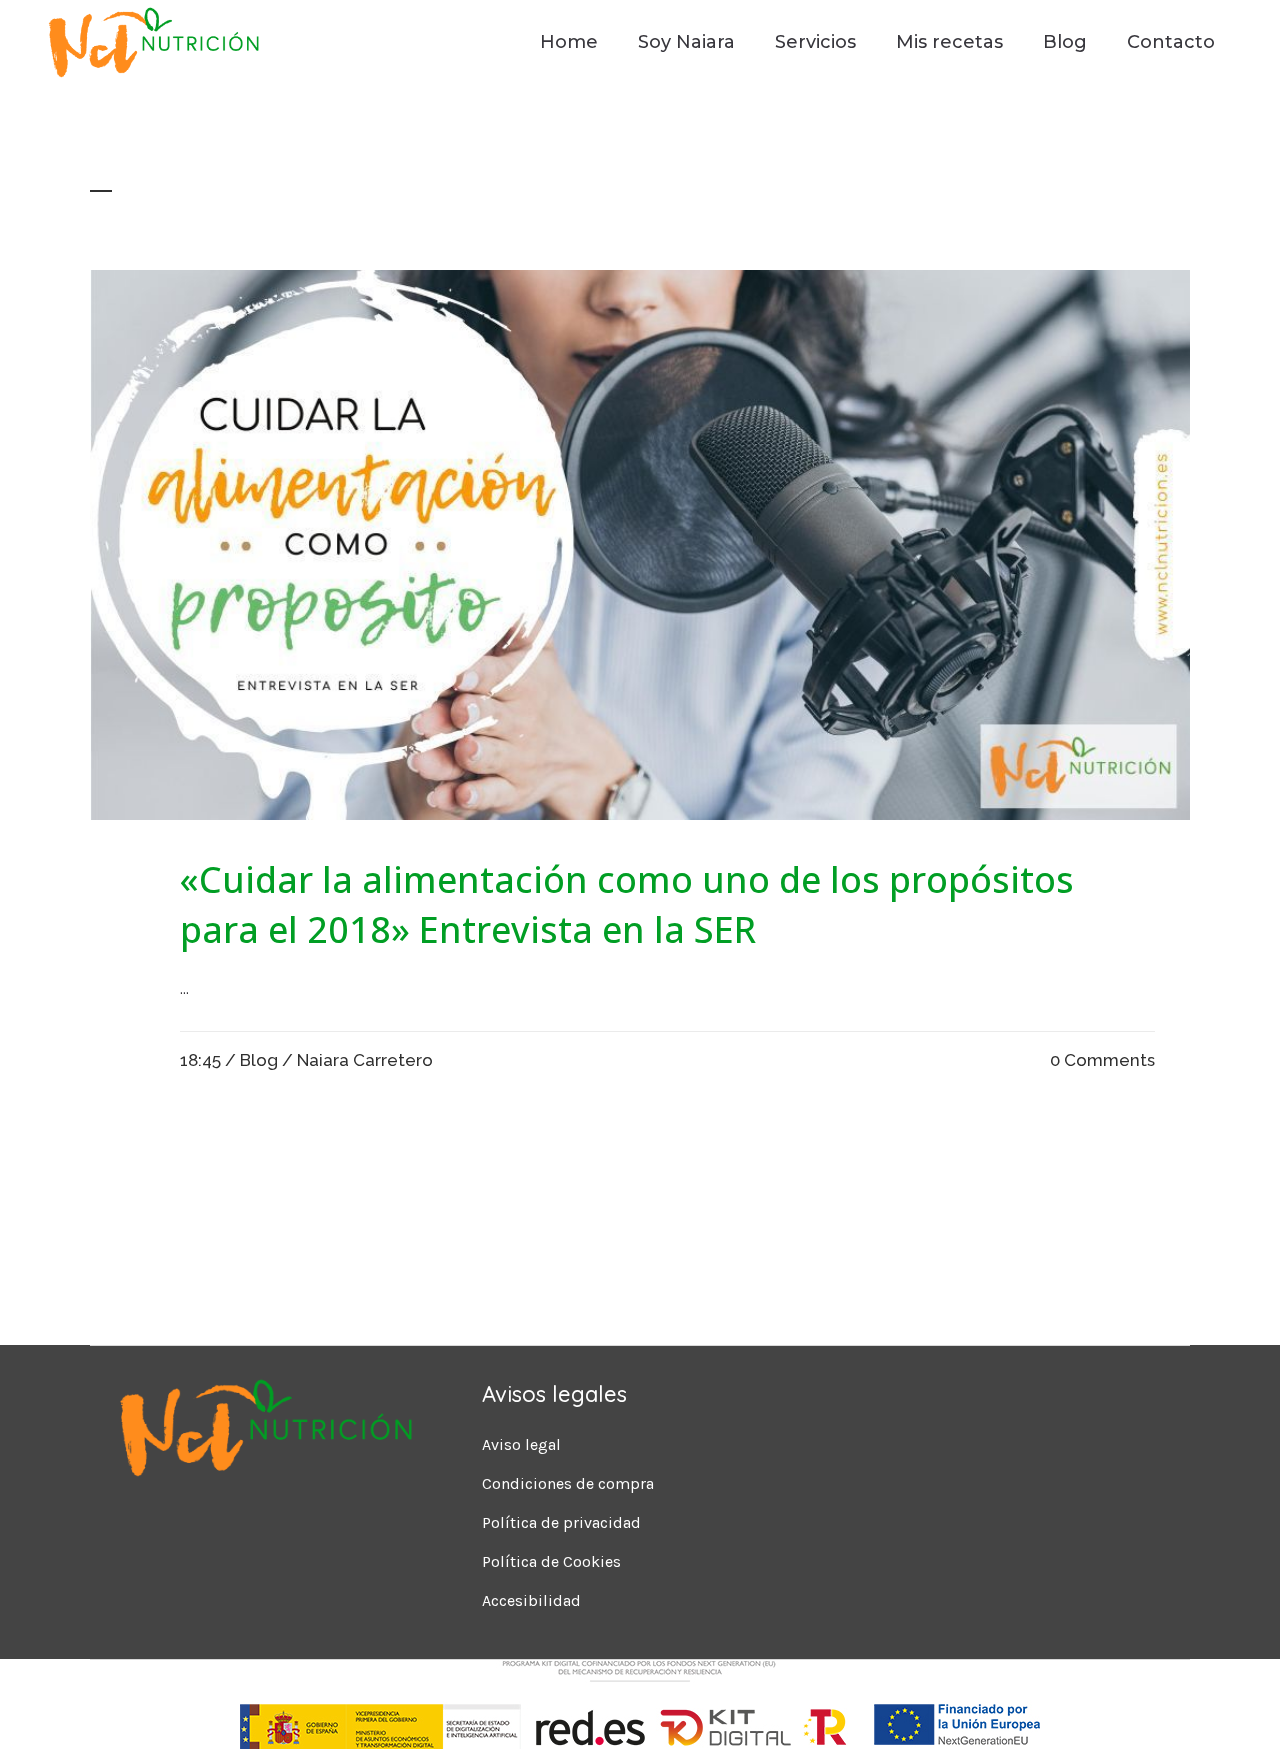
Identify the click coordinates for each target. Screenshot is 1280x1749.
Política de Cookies (551, 1561)
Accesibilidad (531, 1600)
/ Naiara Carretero (357, 1060)
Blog (259, 1060)
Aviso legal (521, 1444)
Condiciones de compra (568, 1483)
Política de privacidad (561, 1522)
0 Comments (1102, 1060)
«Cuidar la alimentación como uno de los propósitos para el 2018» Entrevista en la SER (627, 904)
